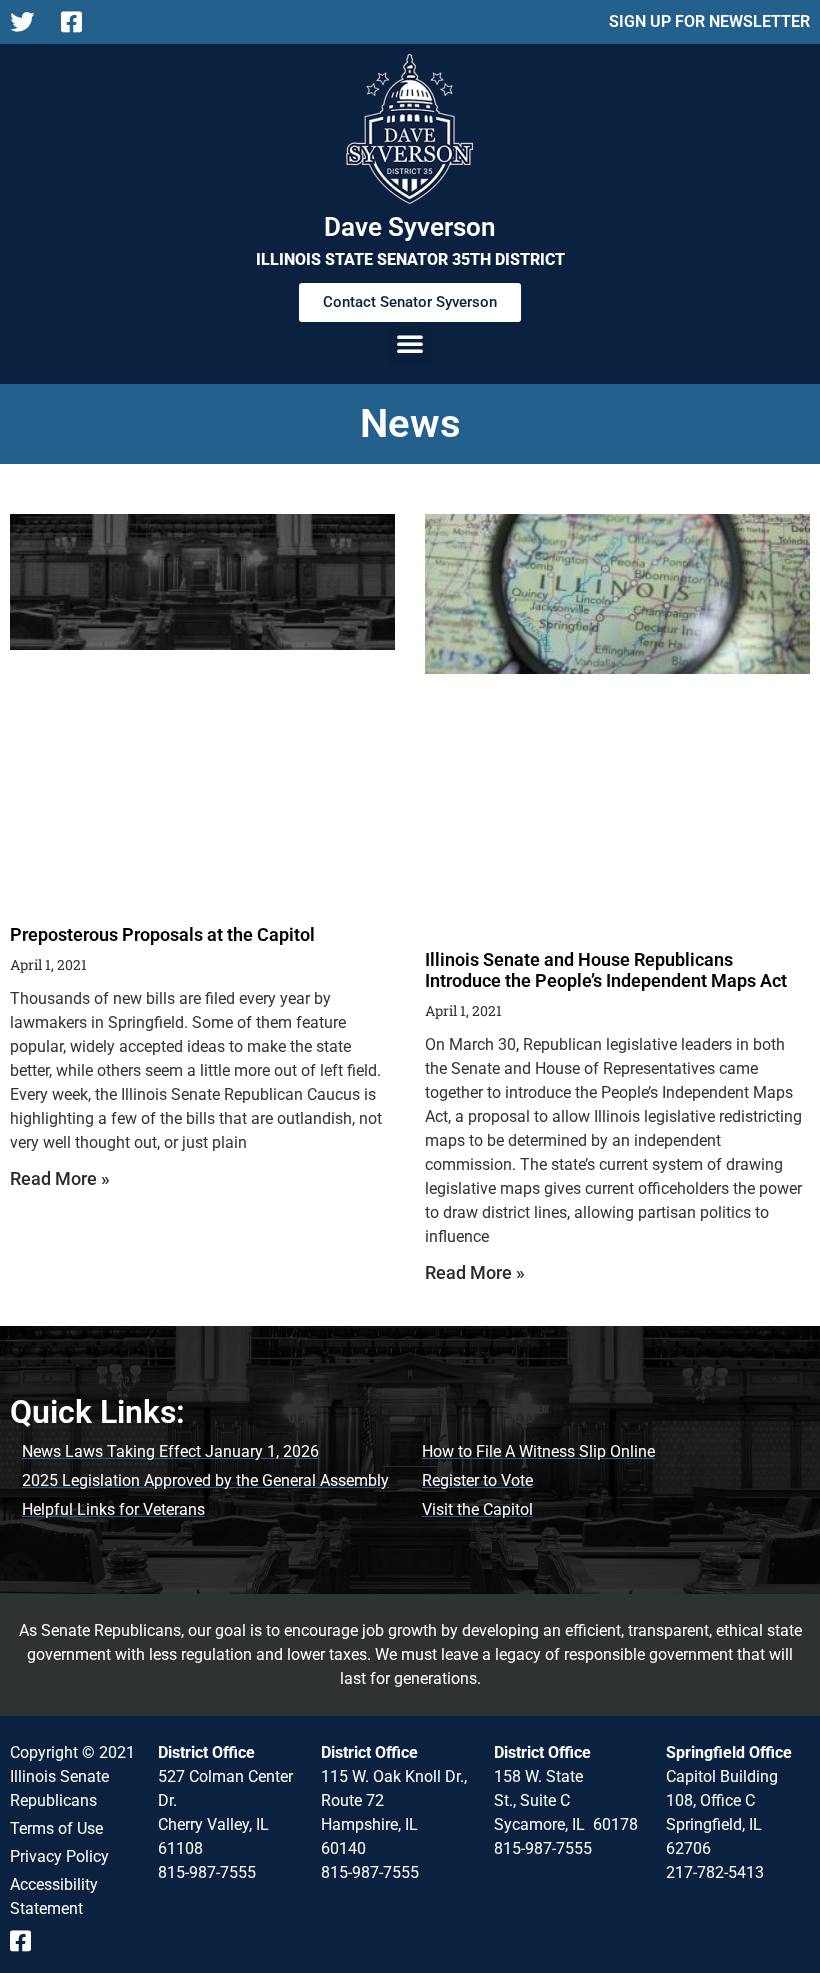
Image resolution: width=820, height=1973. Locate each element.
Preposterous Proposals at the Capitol (162, 934)
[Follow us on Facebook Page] (78, 22)
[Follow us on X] (27, 22)
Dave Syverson (410, 227)
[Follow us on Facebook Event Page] (27, 1941)
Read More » (60, 1178)
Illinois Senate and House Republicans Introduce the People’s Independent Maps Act (606, 970)
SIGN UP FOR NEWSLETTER (709, 21)
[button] (410, 343)
